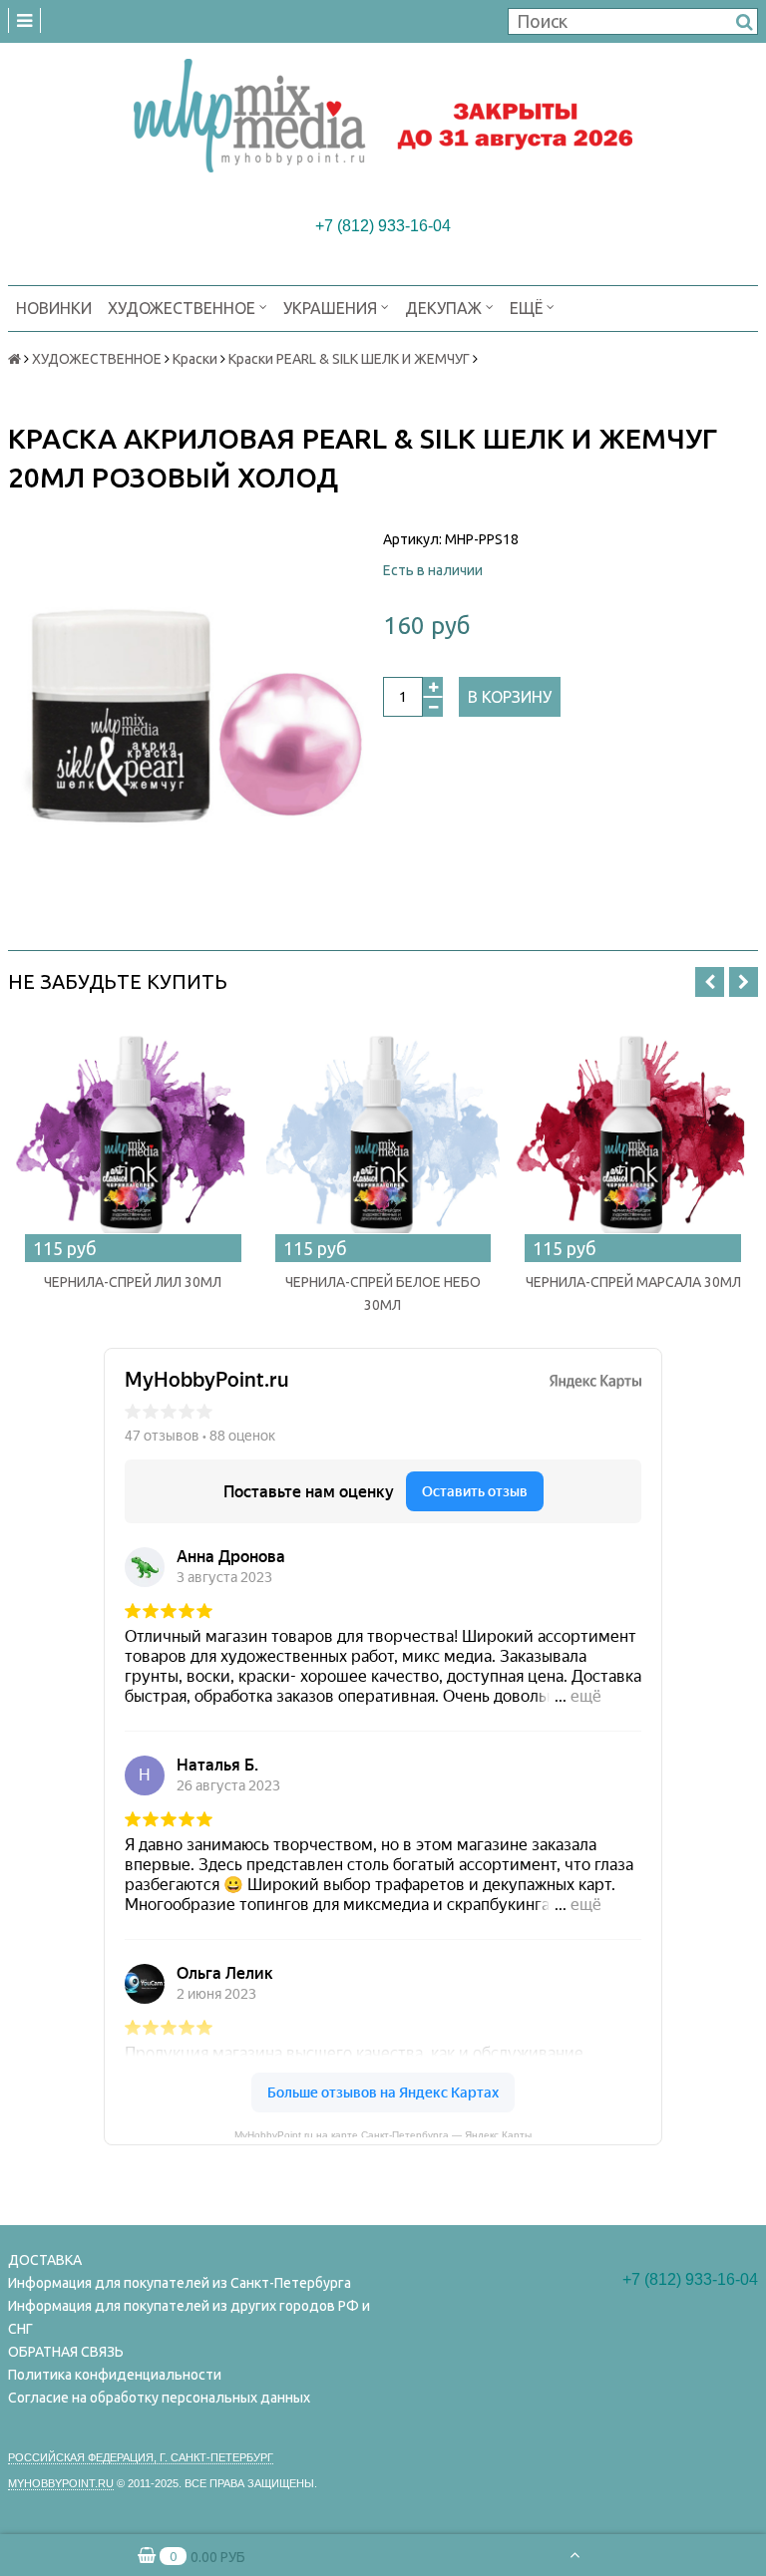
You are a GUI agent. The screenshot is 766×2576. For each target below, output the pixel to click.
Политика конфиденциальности (115, 2375)
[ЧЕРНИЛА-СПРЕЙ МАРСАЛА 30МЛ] (633, 1138)
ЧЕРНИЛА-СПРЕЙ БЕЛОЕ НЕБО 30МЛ (383, 1293)
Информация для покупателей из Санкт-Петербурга (180, 2283)
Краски (195, 359)
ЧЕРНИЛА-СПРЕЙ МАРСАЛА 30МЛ (633, 1282)
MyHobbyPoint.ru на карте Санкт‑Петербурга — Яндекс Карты (383, 2133)
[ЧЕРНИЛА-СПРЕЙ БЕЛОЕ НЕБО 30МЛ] (383, 1138)
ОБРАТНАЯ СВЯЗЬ (66, 2352)
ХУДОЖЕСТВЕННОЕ (184, 308)
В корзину (510, 697)
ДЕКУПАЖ (445, 308)
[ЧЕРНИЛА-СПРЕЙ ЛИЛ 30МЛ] (133, 1138)
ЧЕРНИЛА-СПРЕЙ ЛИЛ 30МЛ (133, 1282)
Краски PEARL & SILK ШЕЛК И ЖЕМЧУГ (349, 359)
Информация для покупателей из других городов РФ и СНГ (189, 2317)
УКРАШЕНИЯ (332, 308)
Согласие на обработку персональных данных (159, 2398)
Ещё (526, 308)
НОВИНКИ (54, 308)
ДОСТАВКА (45, 2260)
